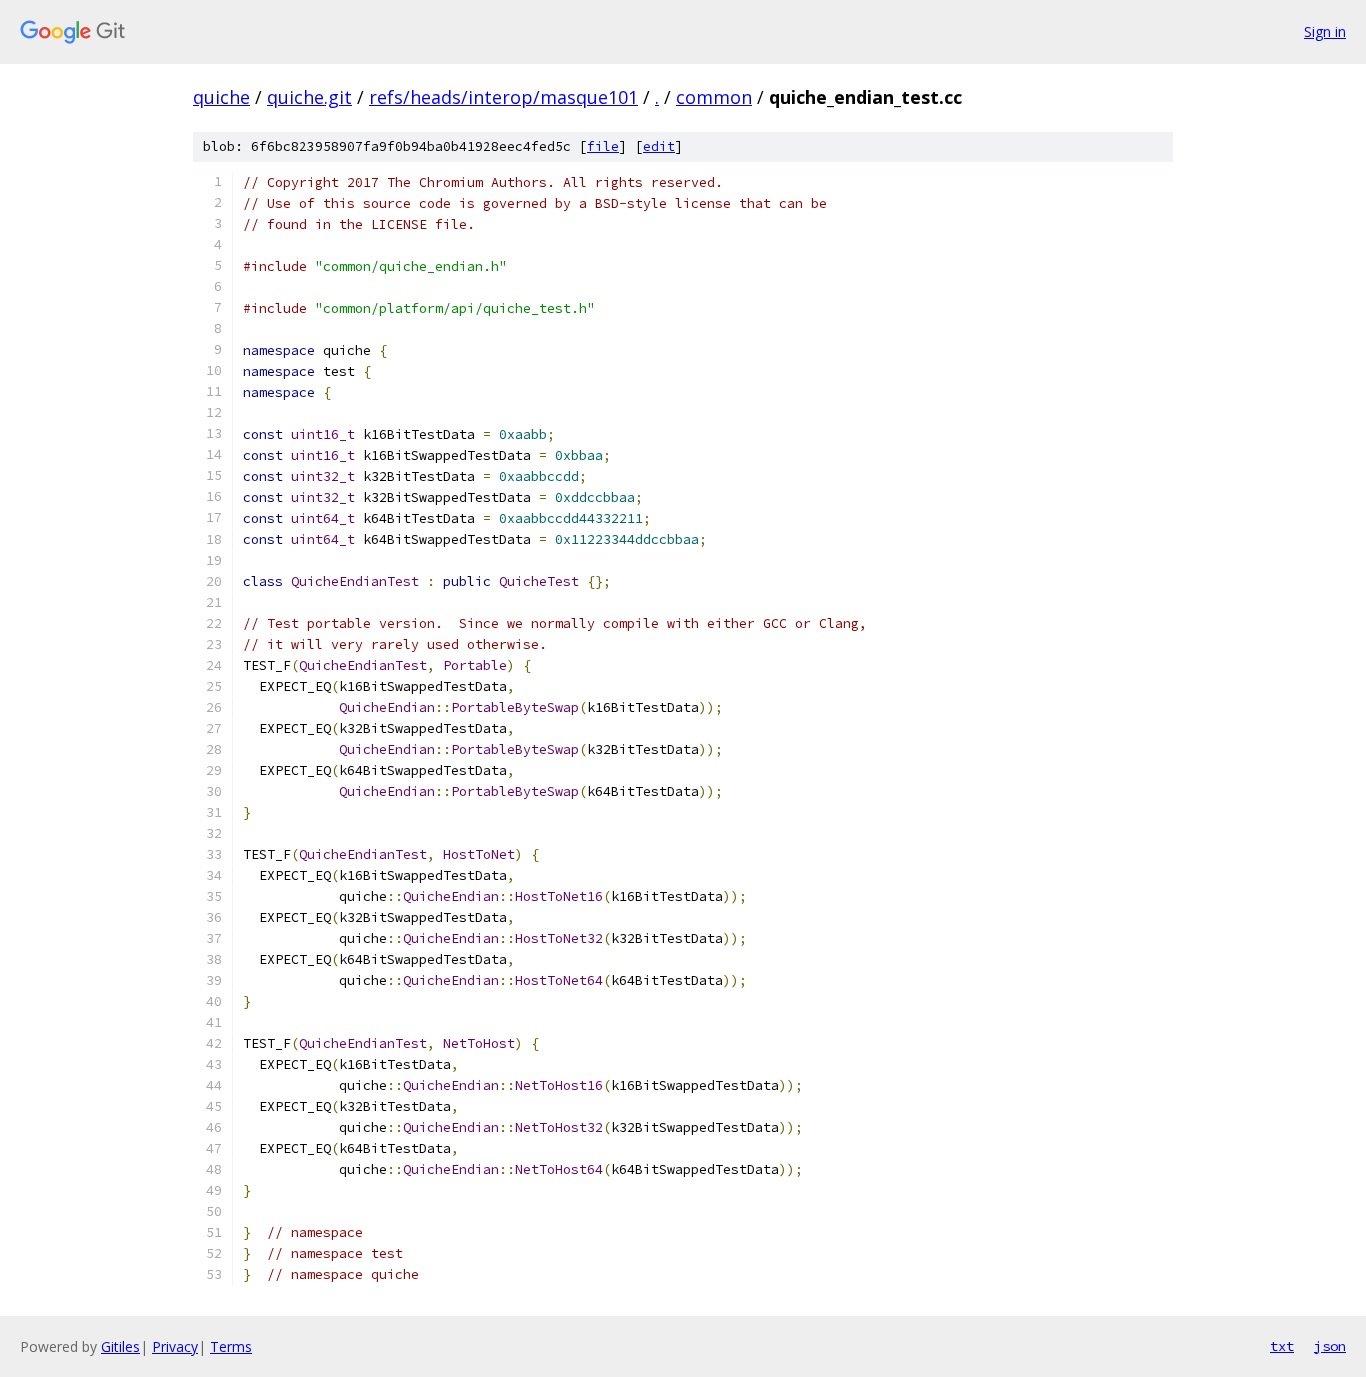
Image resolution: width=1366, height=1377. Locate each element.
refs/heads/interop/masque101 (503, 97)
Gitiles (120, 1346)
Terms (231, 1346)
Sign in (1325, 31)
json (1330, 1346)
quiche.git (309, 97)
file (603, 146)
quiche (221, 97)
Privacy (175, 1346)
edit (659, 146)
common (714, 97)
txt (1282, 1346)
